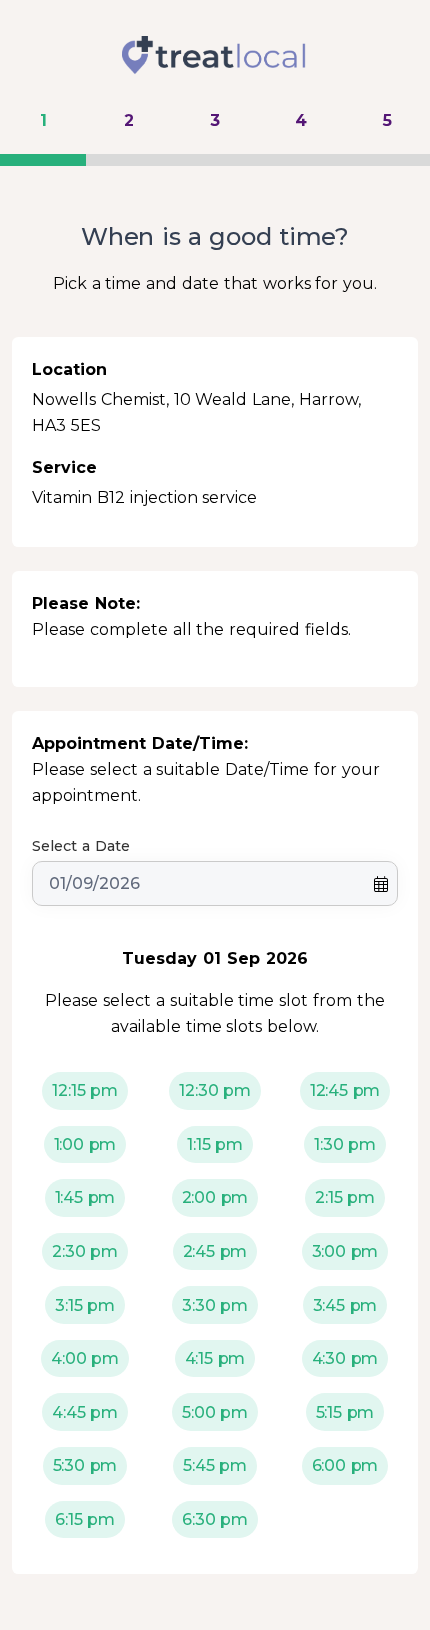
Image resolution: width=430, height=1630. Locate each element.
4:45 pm (85, 1412)
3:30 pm (215, 1305)
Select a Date (81, 846)
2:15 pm (345, 1197)
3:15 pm (85, 1305)
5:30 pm (85, 1465)
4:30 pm (345, 1358)
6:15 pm (85, 1519)
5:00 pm (215, 1412)
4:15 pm (215, 1358)
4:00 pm (85, 1358)
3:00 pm (345, 1251)
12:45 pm (345, 1090)
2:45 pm (215, 1251)
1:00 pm (85, 1144)
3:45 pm (345, 1305)
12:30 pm (215, 1090)
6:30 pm (215, 1519)
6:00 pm (345, 1465)
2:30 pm (85, 1251)
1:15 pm (215, 1144)
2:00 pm (215, 1197)
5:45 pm (215, 1465)
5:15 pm (345, 1412)
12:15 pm (85, 1090)
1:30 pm (345, 1144)
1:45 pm (85, 1197)
